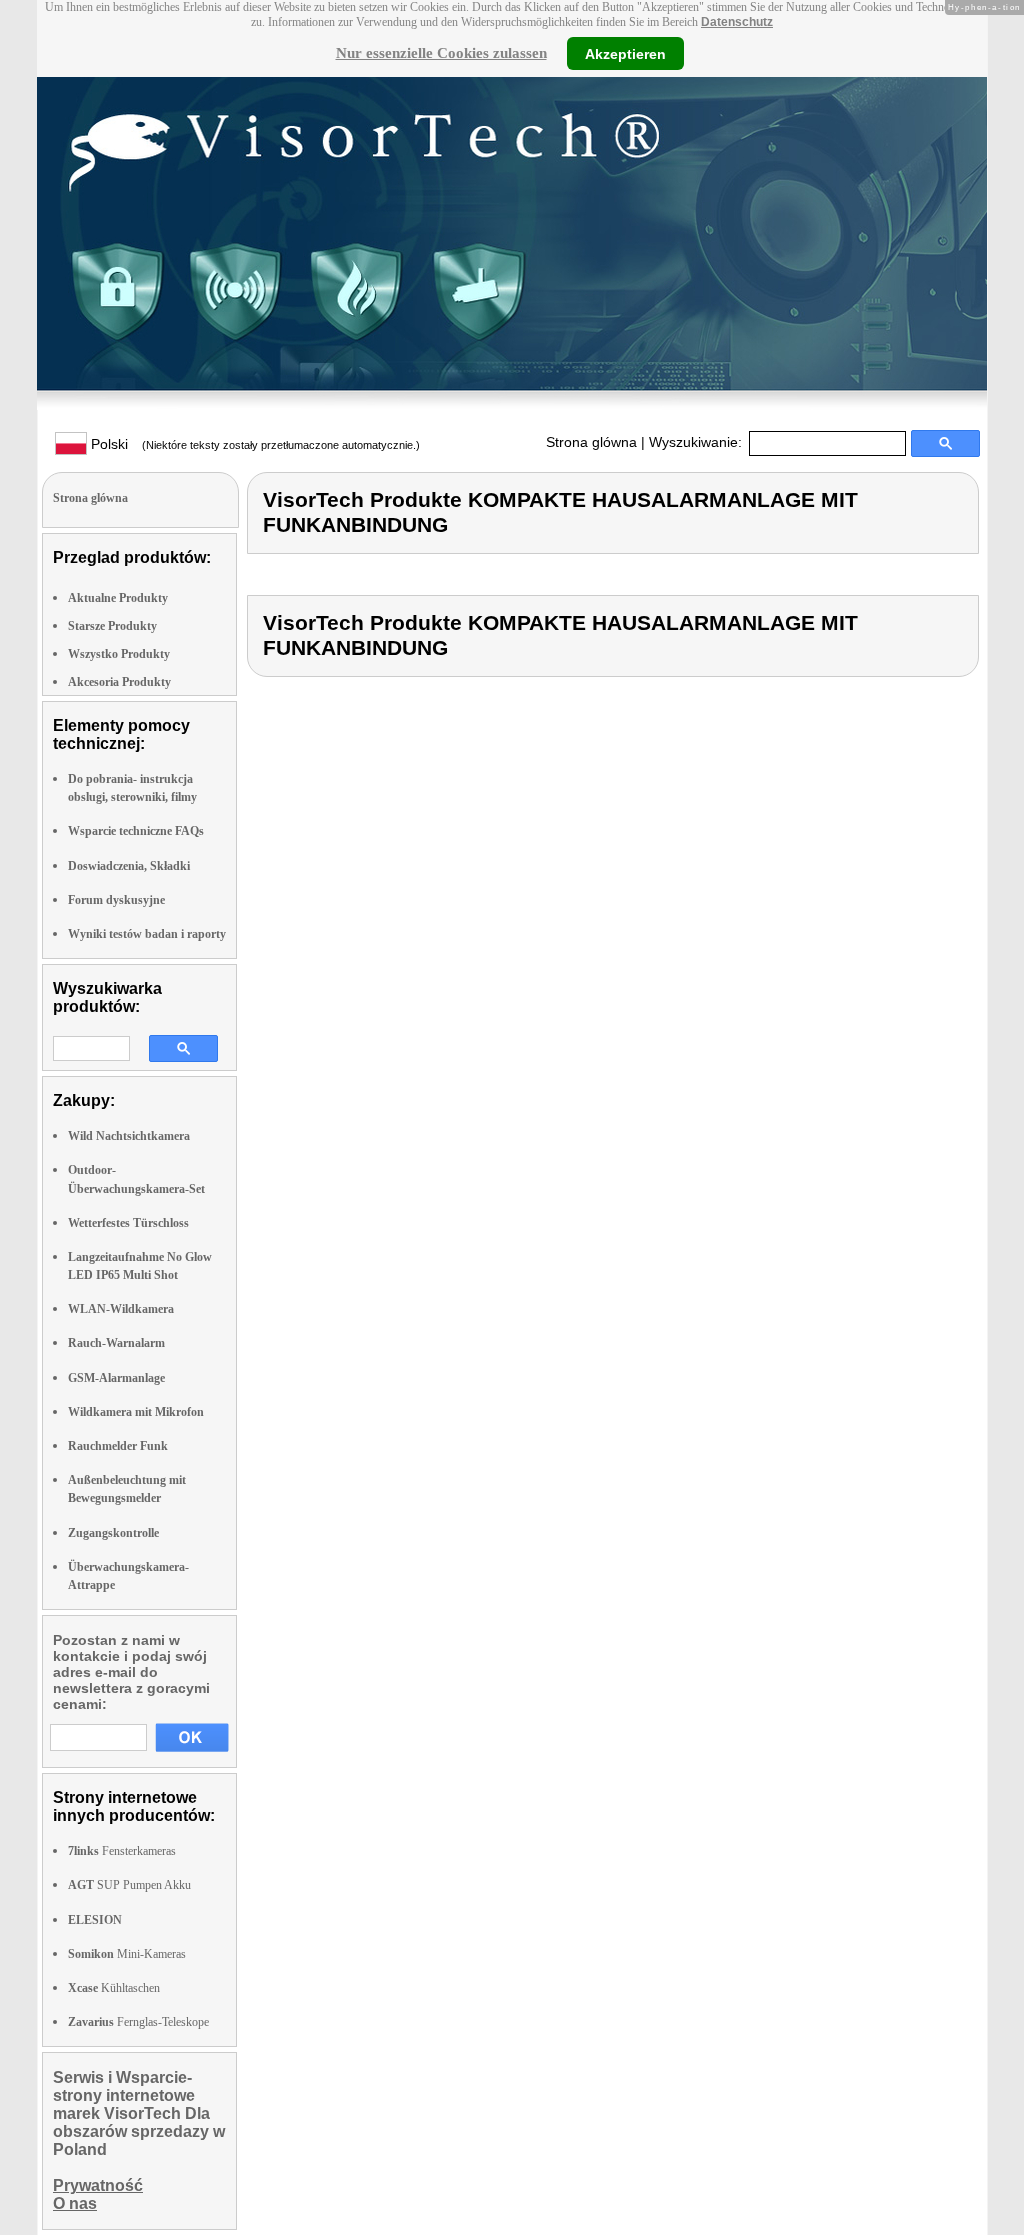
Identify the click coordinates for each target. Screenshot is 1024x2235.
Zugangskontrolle (113, 1533)
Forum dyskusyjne (116, 900)
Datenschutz (737, 22)
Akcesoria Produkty (119, 682)
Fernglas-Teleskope (138, 2022)
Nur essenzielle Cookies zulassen (441, 53)
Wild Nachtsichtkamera (129, 1136)
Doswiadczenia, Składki (129, 866)
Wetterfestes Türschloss (128, 1223)
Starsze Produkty (112, 626)
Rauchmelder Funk (118, 1446)
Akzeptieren (625, 53)
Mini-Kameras (127, 1954)
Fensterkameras (122, 1851)
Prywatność (98, 2185)
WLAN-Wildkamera (121, 1309)
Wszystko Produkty (119, 654)
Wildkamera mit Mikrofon (136, 1412)
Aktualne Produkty (118, 598)
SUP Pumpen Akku (129, 1885)
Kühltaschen (114, 1988)
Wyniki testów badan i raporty (147, 934)
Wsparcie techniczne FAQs (136, 831)
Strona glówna (591, 442)
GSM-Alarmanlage (116, 1378)
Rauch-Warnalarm (116, 1343)
